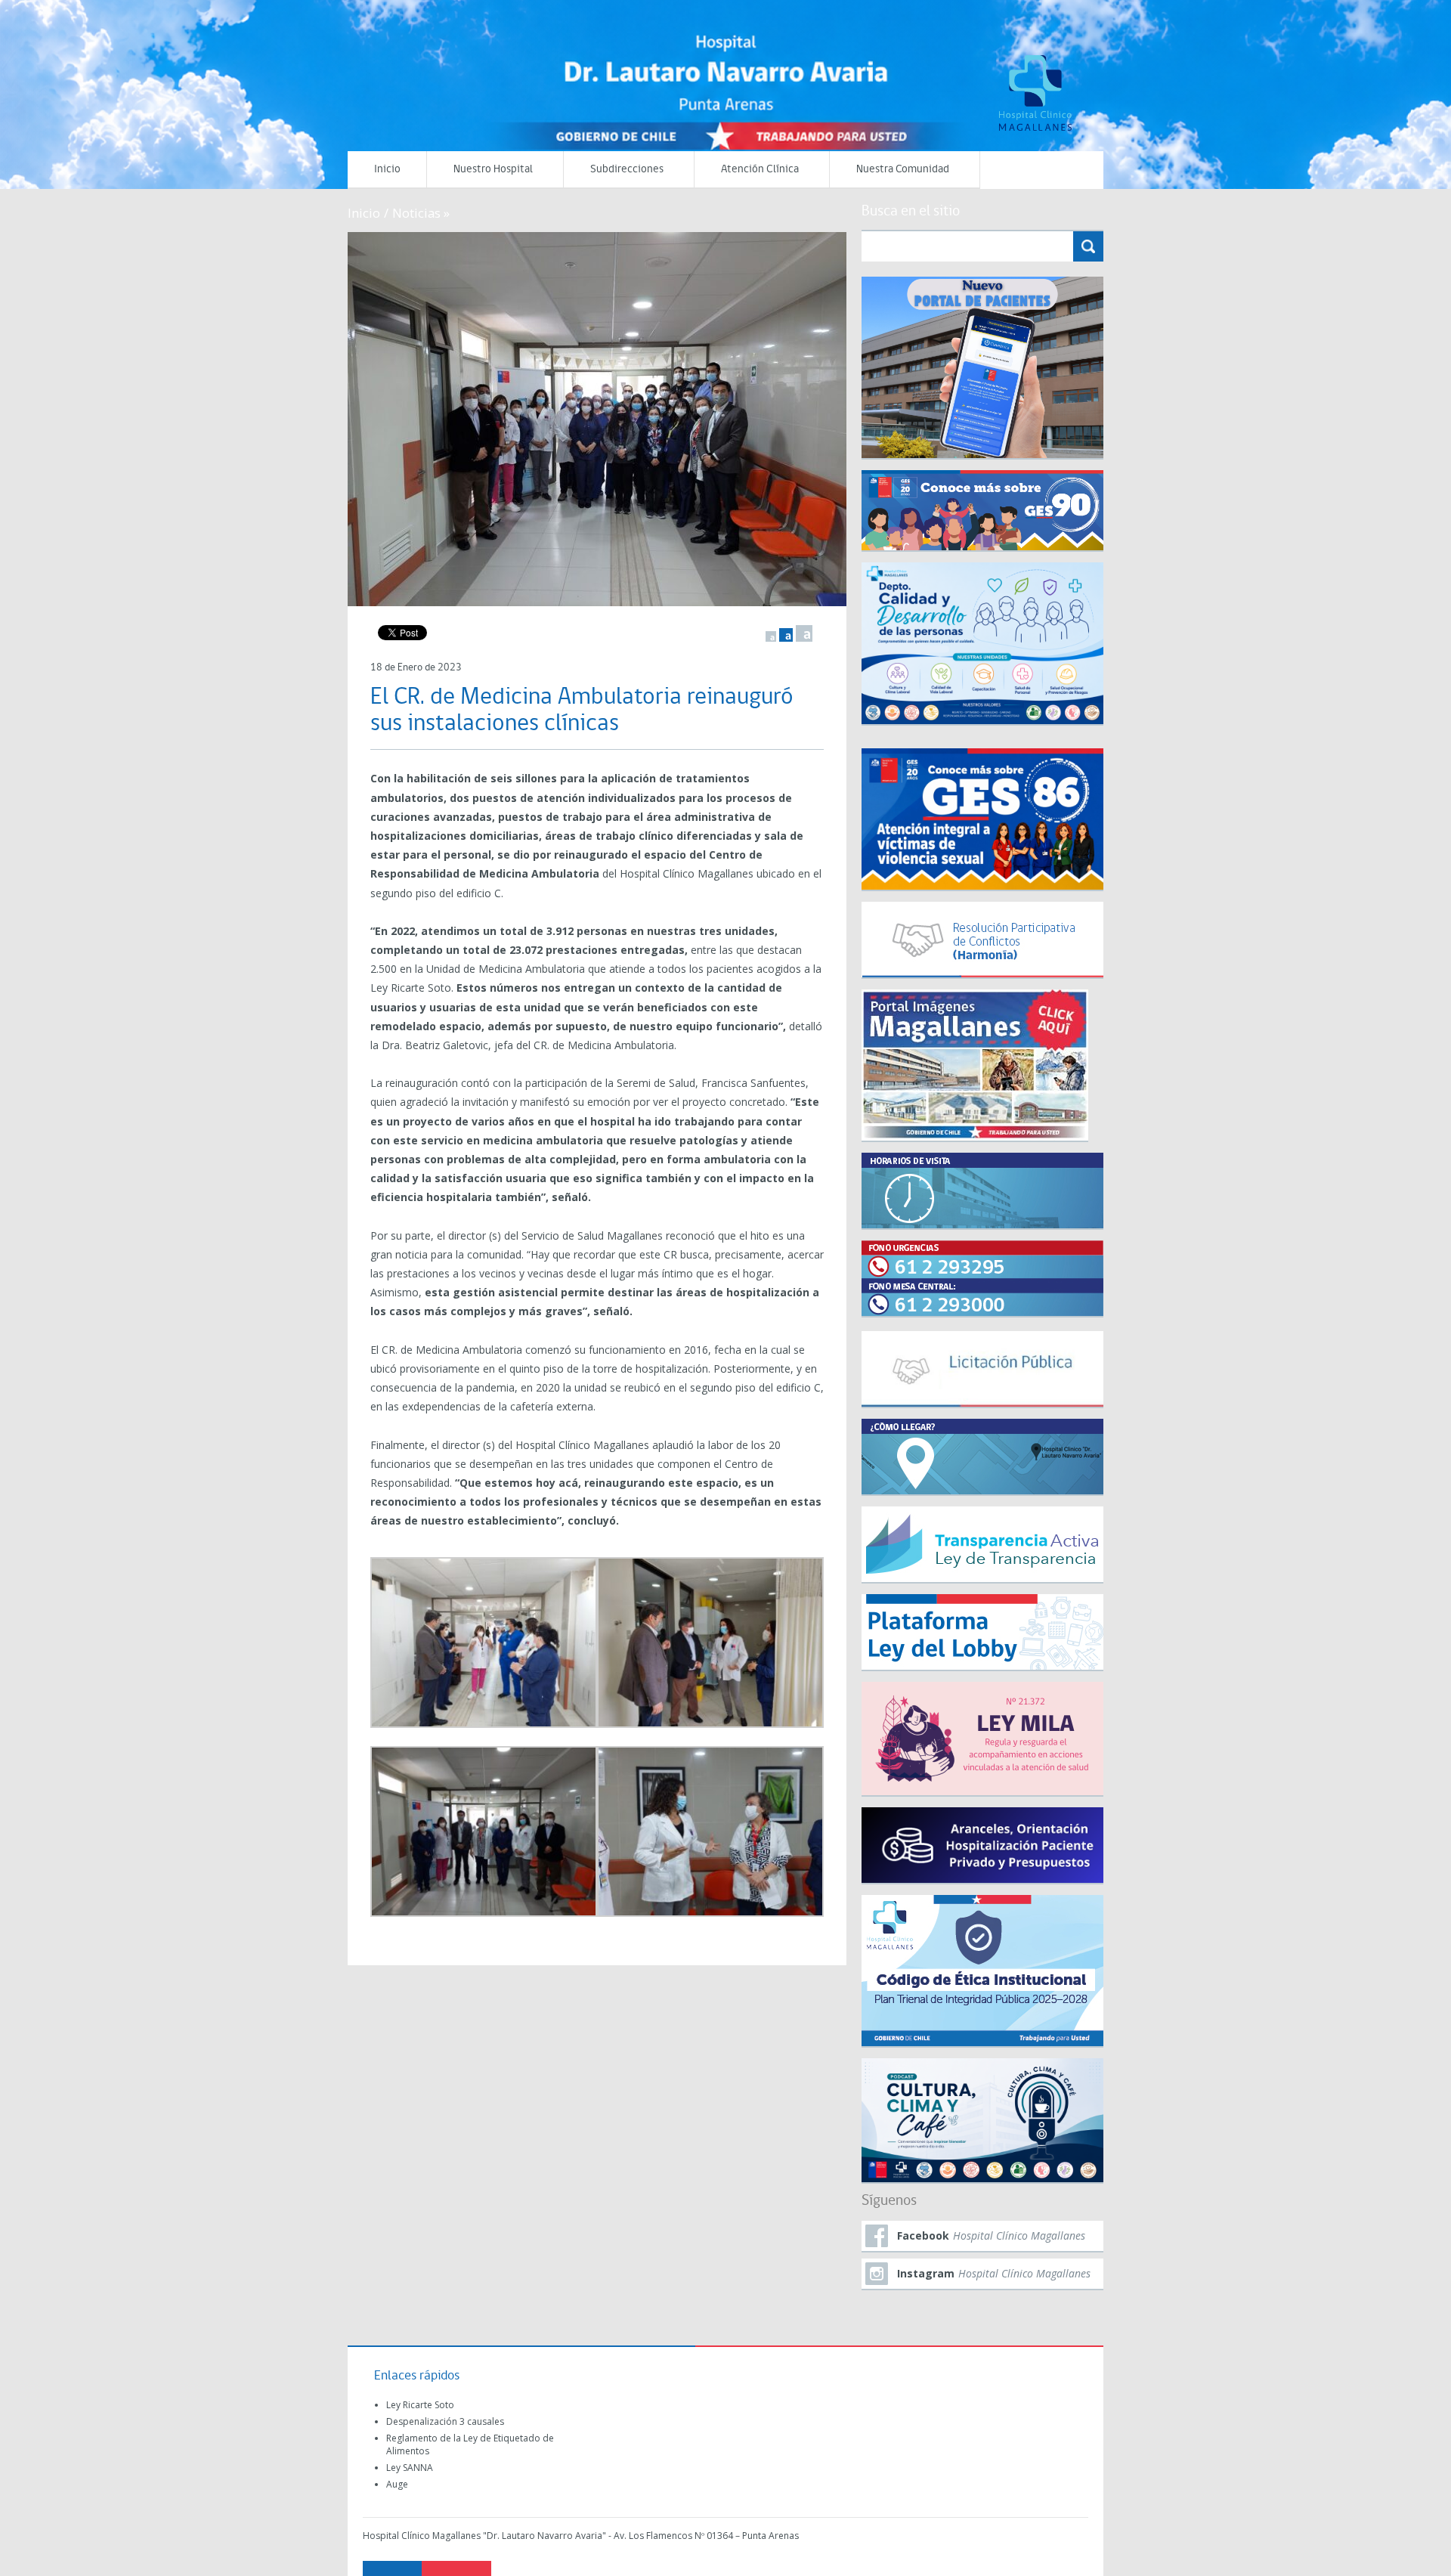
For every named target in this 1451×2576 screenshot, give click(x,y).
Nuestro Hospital (493, 170)
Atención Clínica (760, 170)
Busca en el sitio (911, 212)
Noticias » (421, 213)
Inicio (387, 170)
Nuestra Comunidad (903, 170)
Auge (397, 2484)
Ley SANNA (410, 2468)
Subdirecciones (627, 170)
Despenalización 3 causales (445, 2421)
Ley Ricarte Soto (420, 2405)
